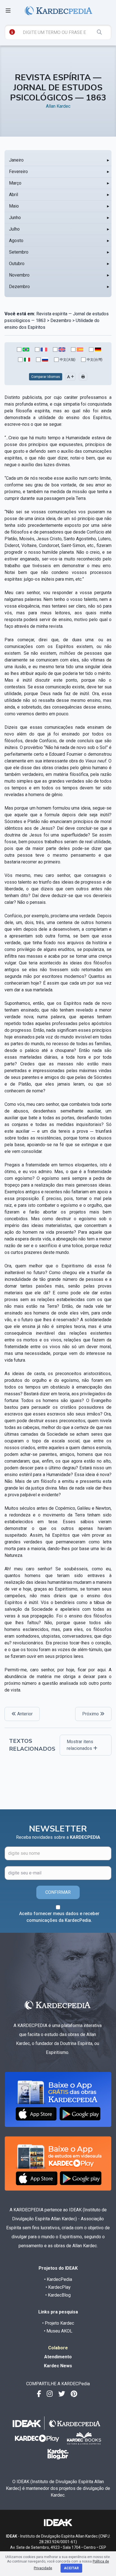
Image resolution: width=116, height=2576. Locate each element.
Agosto (16, 241)
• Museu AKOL (58, 2331)
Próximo (91, 1714)
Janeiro (16, 160)
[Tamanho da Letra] (71, 377)
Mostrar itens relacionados (80, 1745)
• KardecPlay (58, 2287)
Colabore (58, 2348)
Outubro (17, 264)
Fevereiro (18, 172)
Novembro (19, 275)
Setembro (19, 252)
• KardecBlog (58, 2295)
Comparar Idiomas (46, 377)
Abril (14, 195)
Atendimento (58, 2357)
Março (15, 183)
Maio (14, 206)
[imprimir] (83, 377)
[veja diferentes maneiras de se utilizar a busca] (12, 32)
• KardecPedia (58, 2279)
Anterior (24, 1714)
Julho (14, 229)
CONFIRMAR (58, 1892)
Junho (15, 218)
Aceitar (71, 2568)
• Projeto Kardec (58, 2323)
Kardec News (58, 2366)
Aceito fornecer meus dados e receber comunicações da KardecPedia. (59, 1917)
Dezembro (19, 287)
